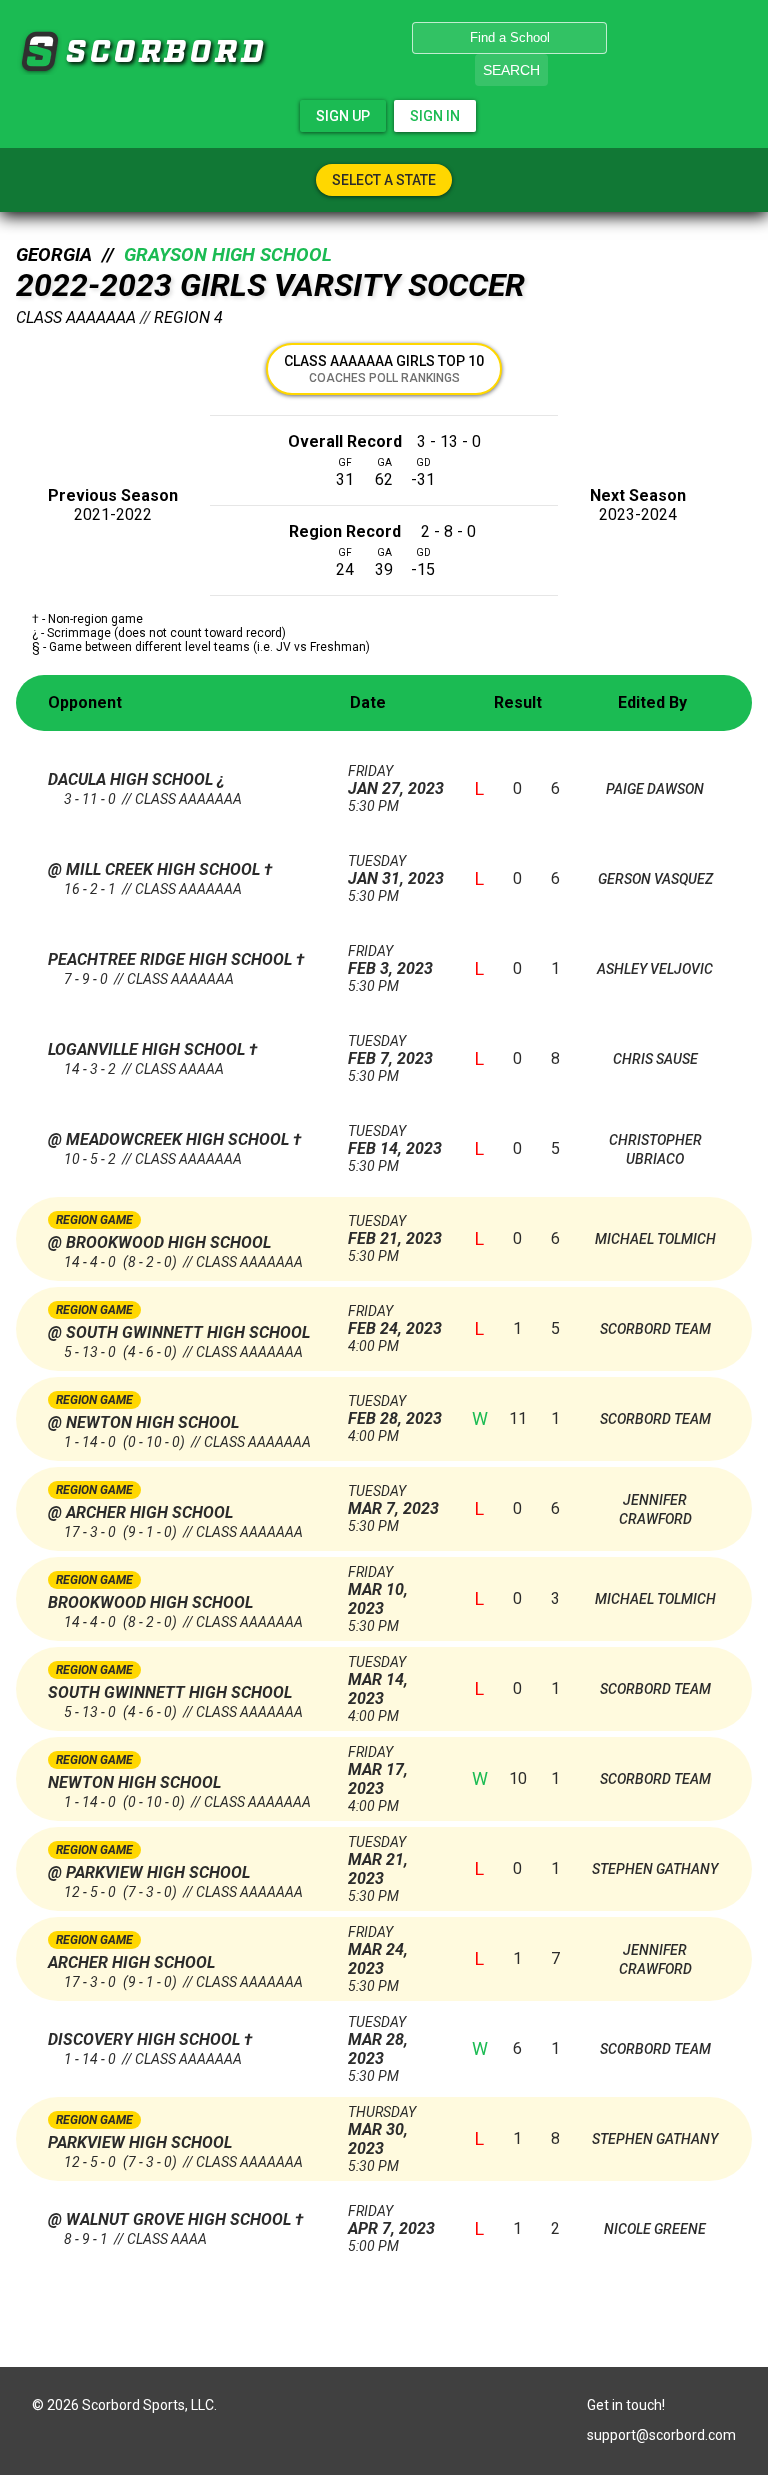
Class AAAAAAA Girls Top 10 (384, 369)
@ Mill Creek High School (156, 869)
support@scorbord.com (661, 2435)
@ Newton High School (143, 1422)
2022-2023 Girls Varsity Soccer (270, 285)
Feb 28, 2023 (395, 1410)
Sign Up (343, 116)
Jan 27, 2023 (396, 780)
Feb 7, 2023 (390, 1050)
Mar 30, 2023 (382, 2131)
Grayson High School (228, 255)
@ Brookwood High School (159, 1242)
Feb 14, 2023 (395, 1140)
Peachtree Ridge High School (172, 959)
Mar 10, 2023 (378, 1591)
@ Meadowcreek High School (170, 1139)
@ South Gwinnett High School (179, 1332)
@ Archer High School (140, 1512)
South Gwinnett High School (170, 1692)
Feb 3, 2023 (390, 960)
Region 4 (188, 317)
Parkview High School (140, 2142)
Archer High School (131, 1962)
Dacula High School (132, 779)
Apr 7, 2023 (391, 2220)
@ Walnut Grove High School (171, 2219)
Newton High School (134, 1782)
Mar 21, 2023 (378, 1861)
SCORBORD (39, 52)
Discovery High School (146, 2039)
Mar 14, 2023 (378, 1681)
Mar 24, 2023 (378, 1951)
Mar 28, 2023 (378, 2041)
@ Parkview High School (149, 1872)
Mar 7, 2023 (393, 1500)
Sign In (435, 116)
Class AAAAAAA (76, 317)
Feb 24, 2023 (395, 1320)
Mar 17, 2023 (378, 1771)
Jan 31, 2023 (396, 870)
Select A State (384, 180)
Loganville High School (148, 1049)
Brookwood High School (150, 1602)
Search (511, 70)
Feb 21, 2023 (395, 1230)
